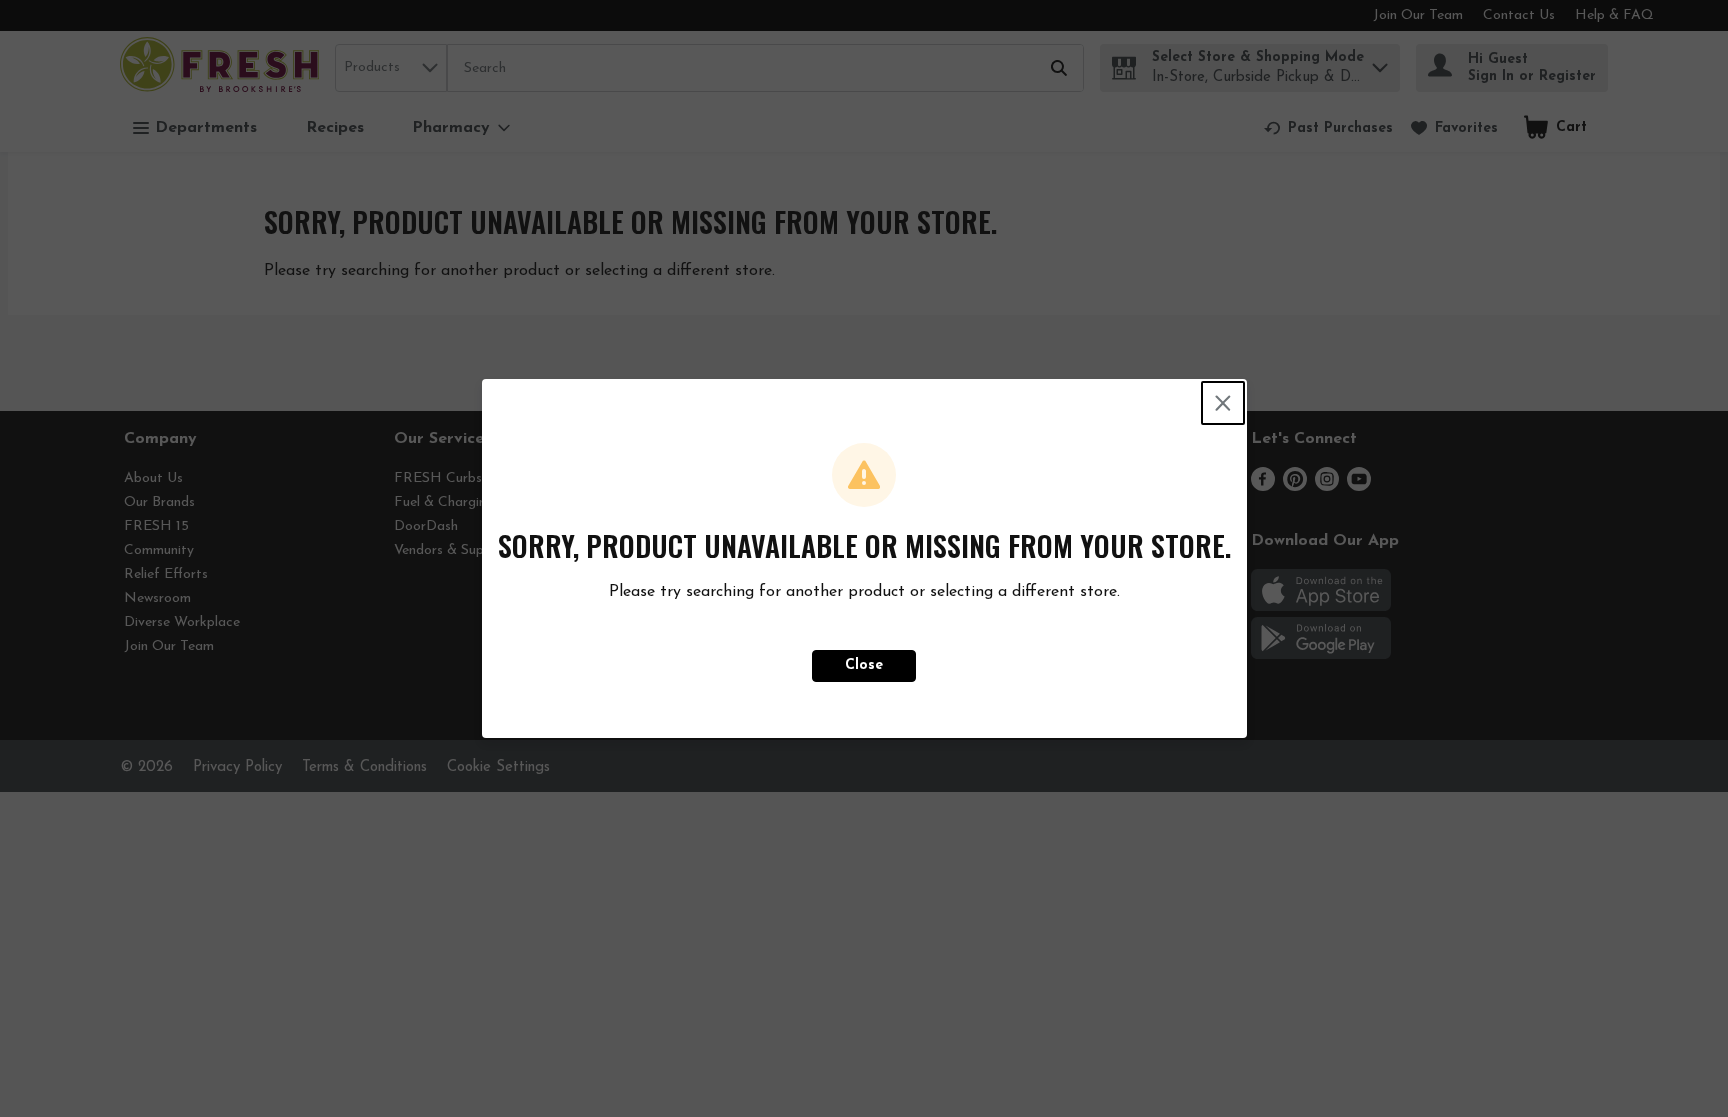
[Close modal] (1223, 403)
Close (864, 665)
